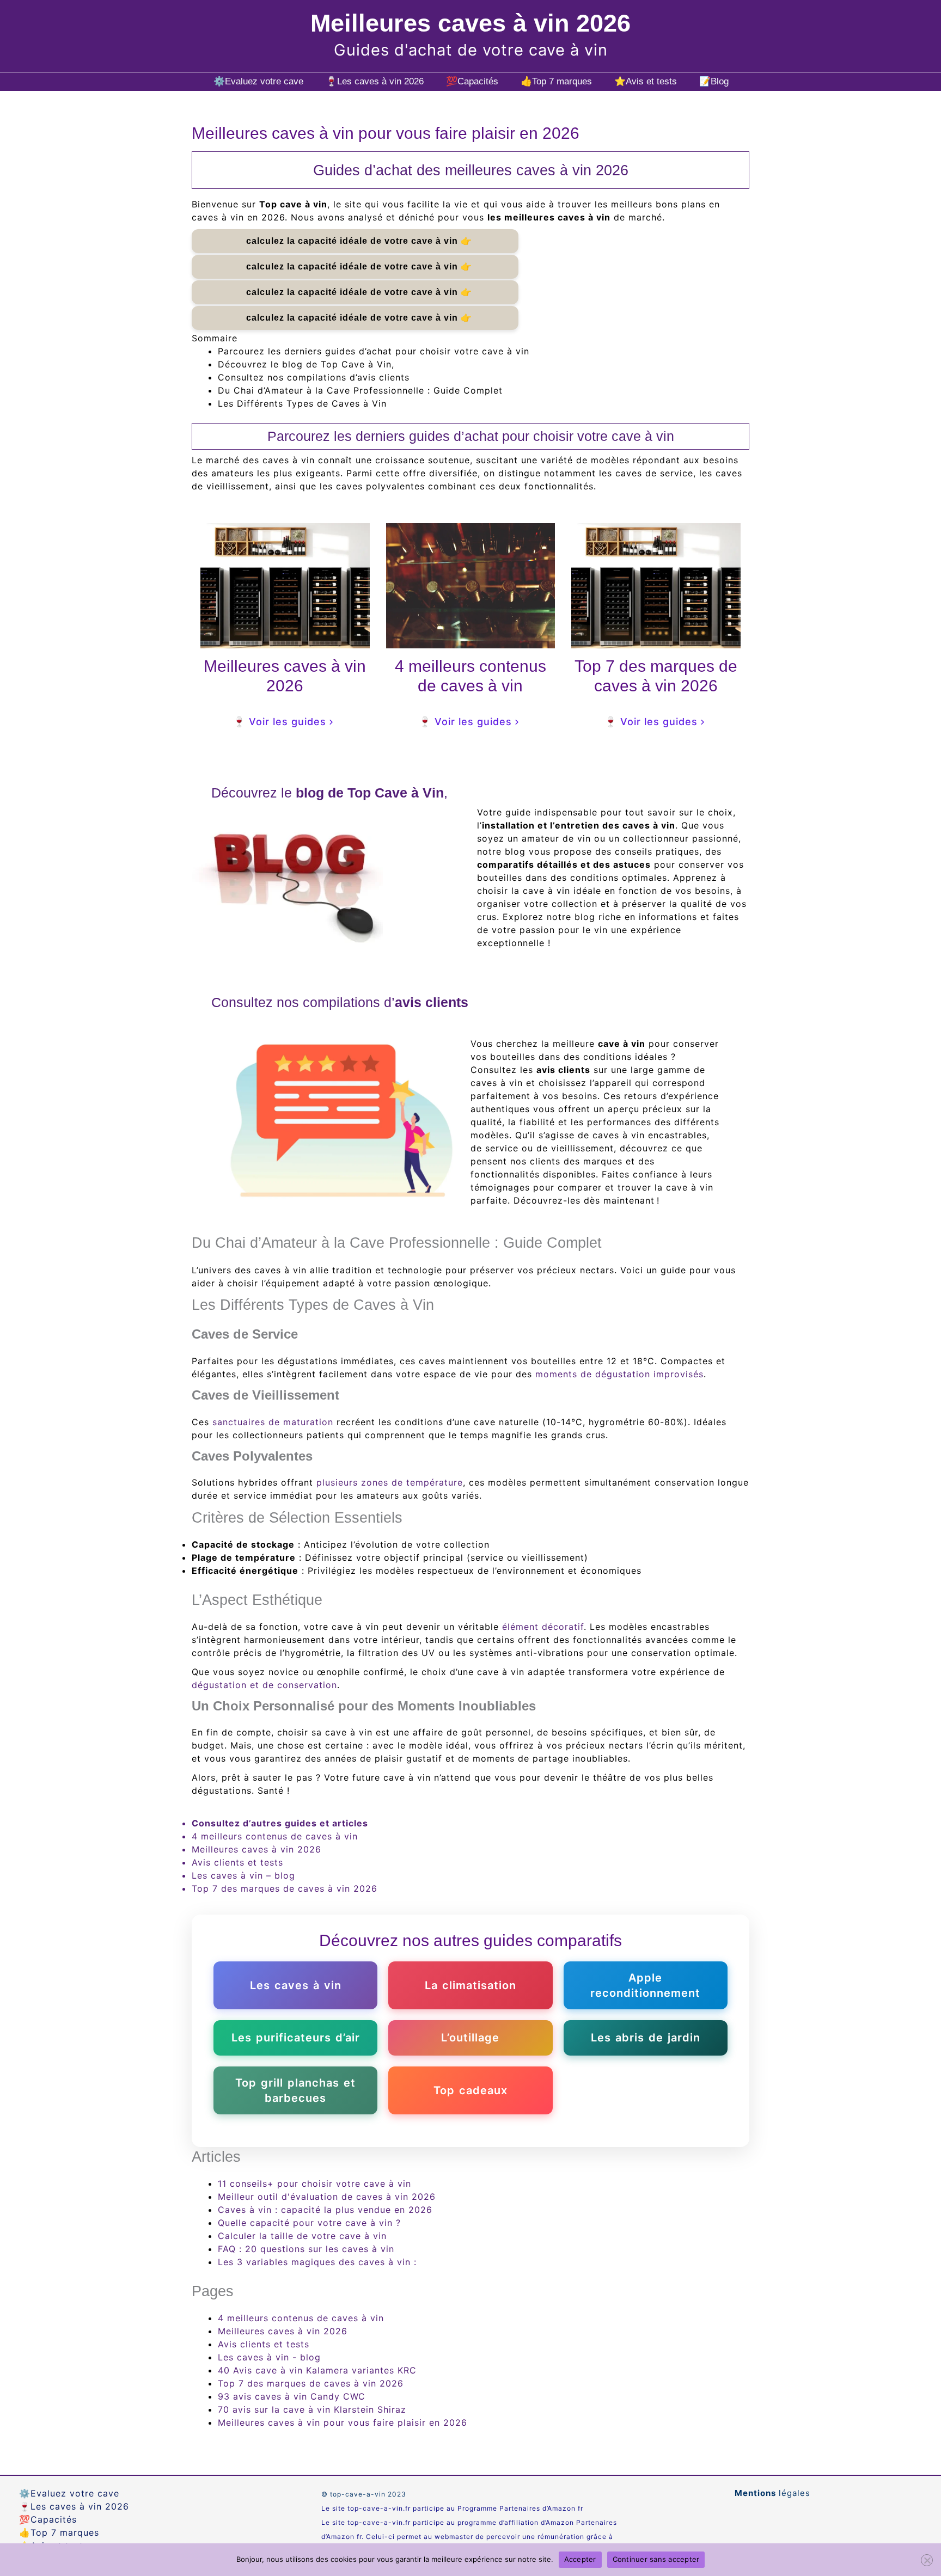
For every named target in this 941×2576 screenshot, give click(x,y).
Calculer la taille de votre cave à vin (302, 2236)
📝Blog (714, 81)
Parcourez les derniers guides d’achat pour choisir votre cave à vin (374, 351)
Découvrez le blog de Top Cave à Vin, (306, 364)
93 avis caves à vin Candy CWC (292, 2396)
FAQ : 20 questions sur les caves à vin (306, 2249)
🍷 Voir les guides (280, 722)
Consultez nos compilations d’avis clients (314, 377)
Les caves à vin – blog (243, 1875)
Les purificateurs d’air (296, 2038)
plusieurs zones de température (390, 1482)
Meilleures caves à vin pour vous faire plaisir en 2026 (343, 2422)
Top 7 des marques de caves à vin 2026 (285, 1888)
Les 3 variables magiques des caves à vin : (317, 2262)
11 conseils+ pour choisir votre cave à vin (314, 2184)
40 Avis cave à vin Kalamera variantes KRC (317, 2370)
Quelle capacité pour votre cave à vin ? (309, 2223)
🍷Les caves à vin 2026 (375, 81)
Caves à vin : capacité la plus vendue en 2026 (325, 2210)
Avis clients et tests (237, 1862)
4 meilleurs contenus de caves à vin (275, 1836)
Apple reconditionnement (645, 1985)
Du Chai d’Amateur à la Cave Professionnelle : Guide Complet (360, 390)
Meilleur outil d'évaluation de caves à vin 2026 (327, 2197)
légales (772, 2493)
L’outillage (470, 2038)
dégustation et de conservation (264, 1685)
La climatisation (471, 1985)
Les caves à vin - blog (269, 2357)
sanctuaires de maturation (273, 1422)
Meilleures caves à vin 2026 (471, 23)
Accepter (580, 2559)
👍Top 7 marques (556, 81)
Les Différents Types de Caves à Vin (302, 403)
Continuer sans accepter (656, 2559)
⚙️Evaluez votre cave (258, 81)
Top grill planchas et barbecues (295, 2090)
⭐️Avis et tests (646, 81)
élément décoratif (543, 1627)
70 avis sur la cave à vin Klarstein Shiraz (312, 2409)
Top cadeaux (471, 2090)
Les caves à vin (296, 1985)
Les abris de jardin (646, 2038)
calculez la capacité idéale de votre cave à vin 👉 (355, 241)
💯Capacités (472, 81)
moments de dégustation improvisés (619, 1374)
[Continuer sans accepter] (927, 2560)
